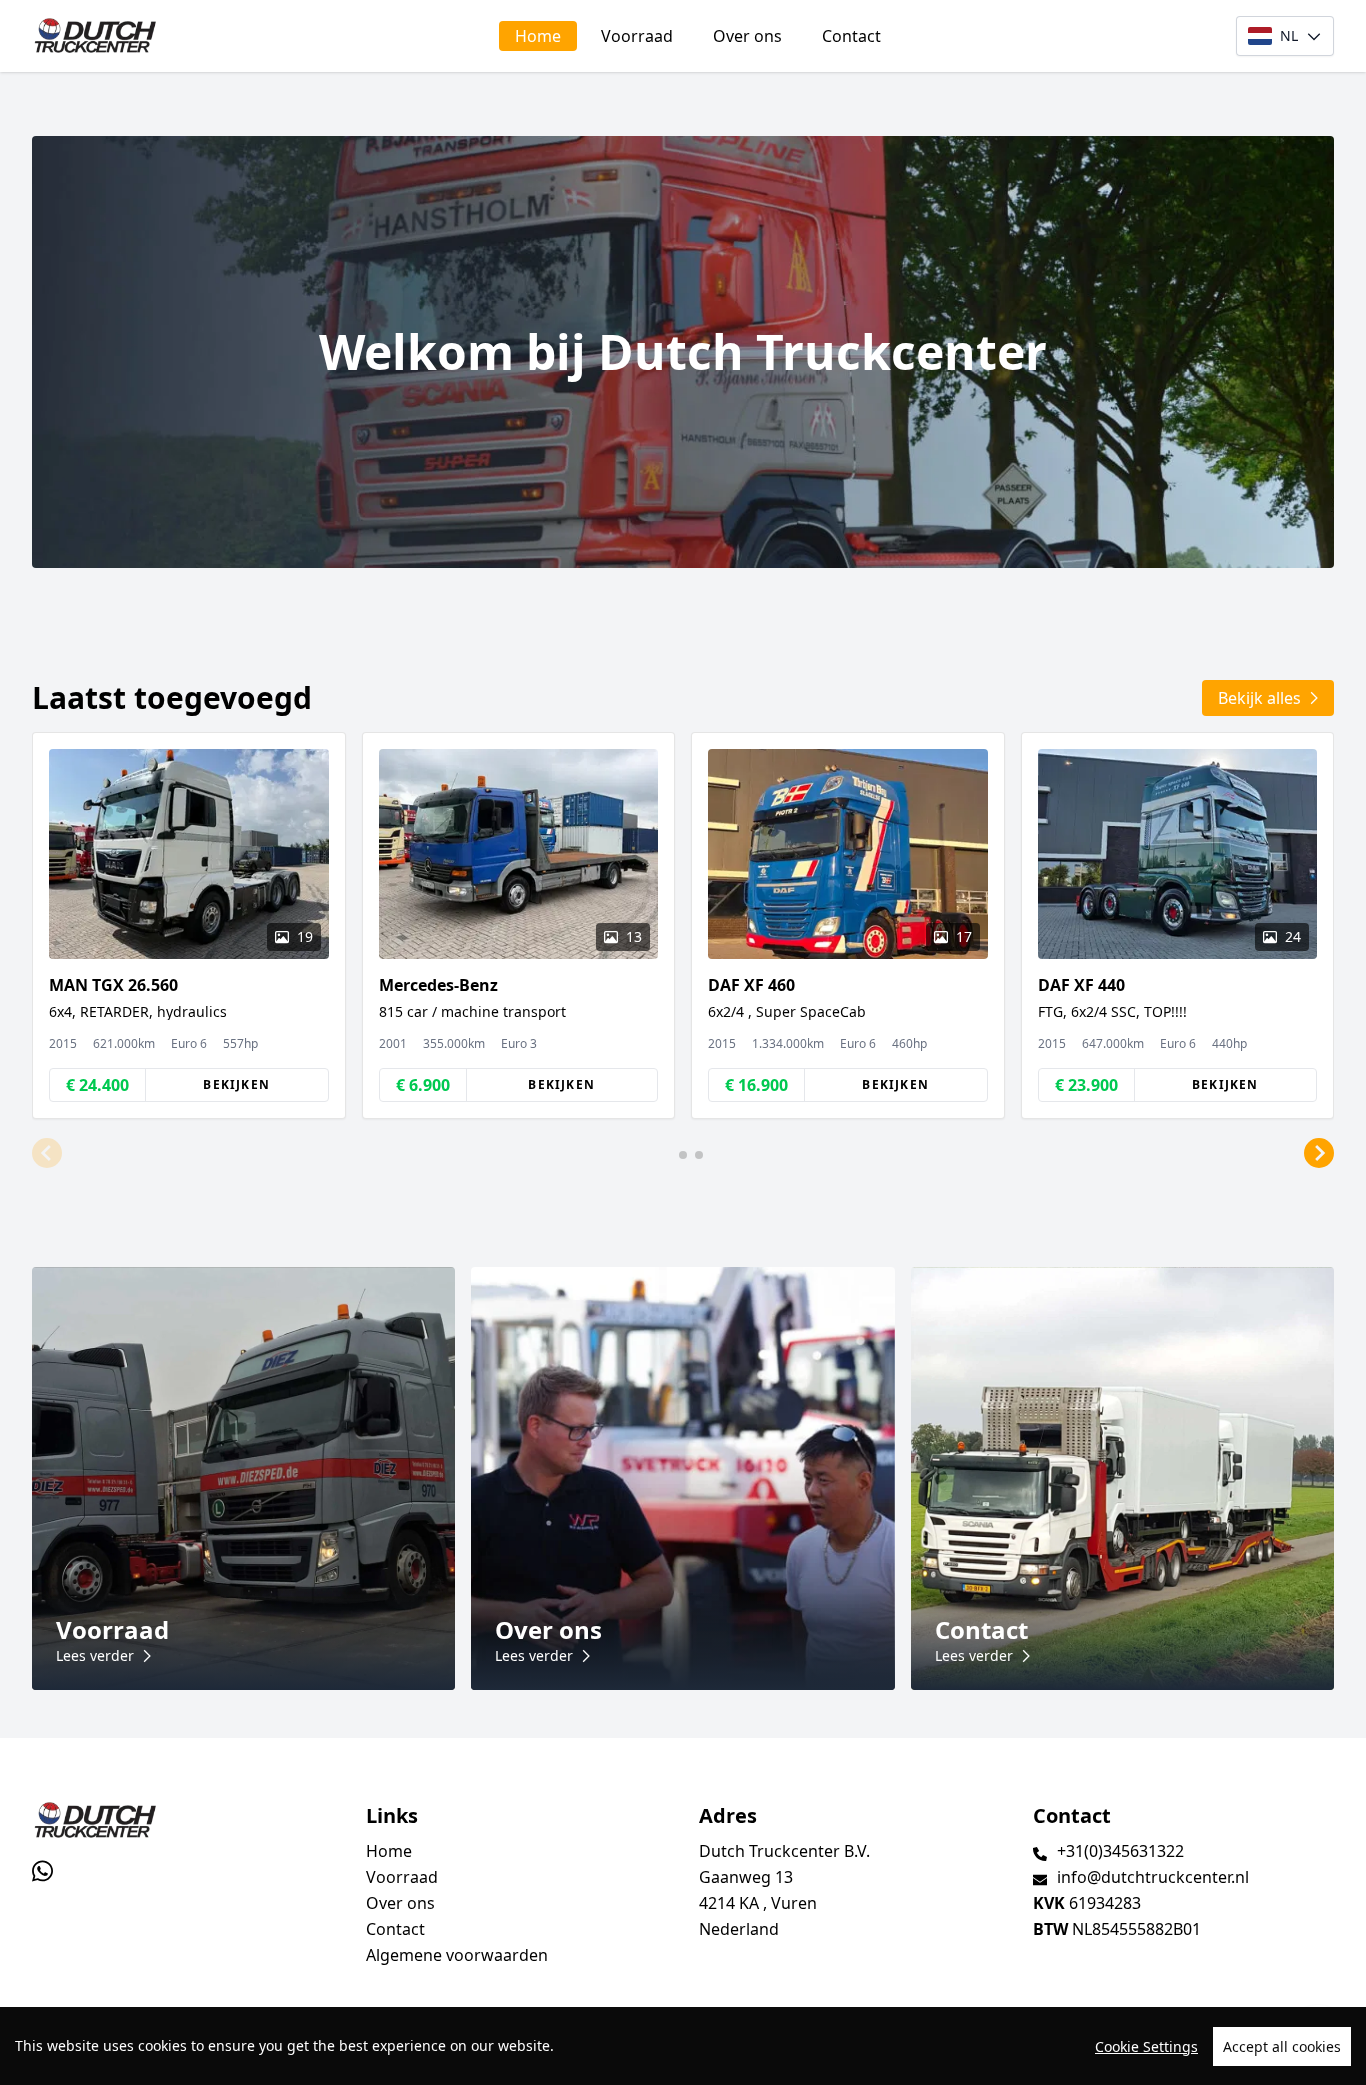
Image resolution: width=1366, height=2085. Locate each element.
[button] (47, 1153)
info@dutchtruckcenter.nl (1153, 1877)
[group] (189, 925)
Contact (851, 36)
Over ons (747, 36)
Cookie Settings (1146, 2046)
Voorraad (637, 36)
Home (538, 36)
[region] (683, 2046)
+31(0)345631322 (1120, 1851)
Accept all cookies (1282, 2046)
